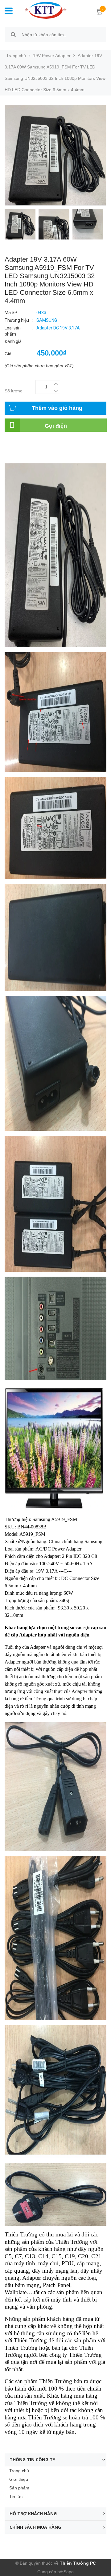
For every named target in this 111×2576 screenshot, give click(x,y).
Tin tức (16, 2496)
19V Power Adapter (52, 56)
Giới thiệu (19, 2479)
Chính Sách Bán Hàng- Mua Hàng (38, 455)
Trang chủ (19, 2471)
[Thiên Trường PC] (46, 10)
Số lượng (14, 391)
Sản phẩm (19, 2488)
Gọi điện (56, 426)
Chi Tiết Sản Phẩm (23, 442)
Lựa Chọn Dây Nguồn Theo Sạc (36, 448)
